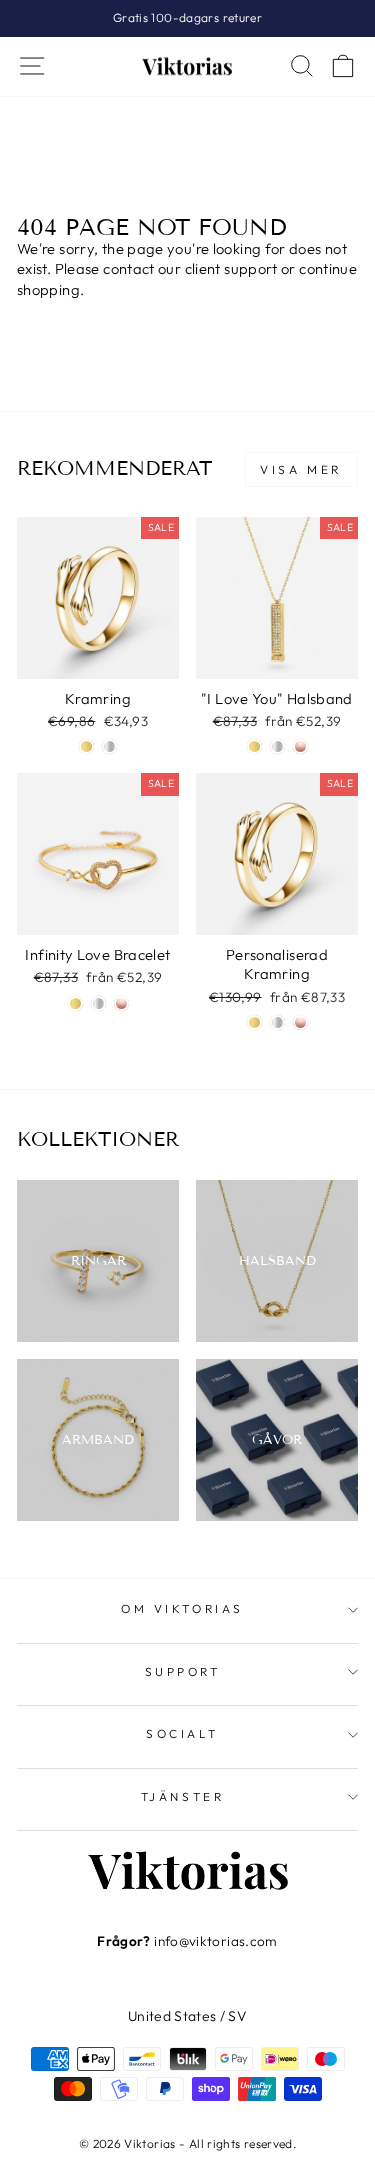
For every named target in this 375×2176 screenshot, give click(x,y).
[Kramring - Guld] (86, 746)
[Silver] (277, 746)
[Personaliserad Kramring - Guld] (254, 1022)
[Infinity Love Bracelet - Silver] (98, 1003)
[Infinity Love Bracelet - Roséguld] (121, 1003)
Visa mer (301, 469)
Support (183, 1671)
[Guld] (254, 746)
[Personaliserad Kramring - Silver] (277, 1022)
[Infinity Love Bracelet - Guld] (75, 1003)
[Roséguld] (300, 746)
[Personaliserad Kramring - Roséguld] (300, 1022)
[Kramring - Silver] (109, 746)
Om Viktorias (182, 1608)
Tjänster (182, 1796)
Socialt (182, 1733)
